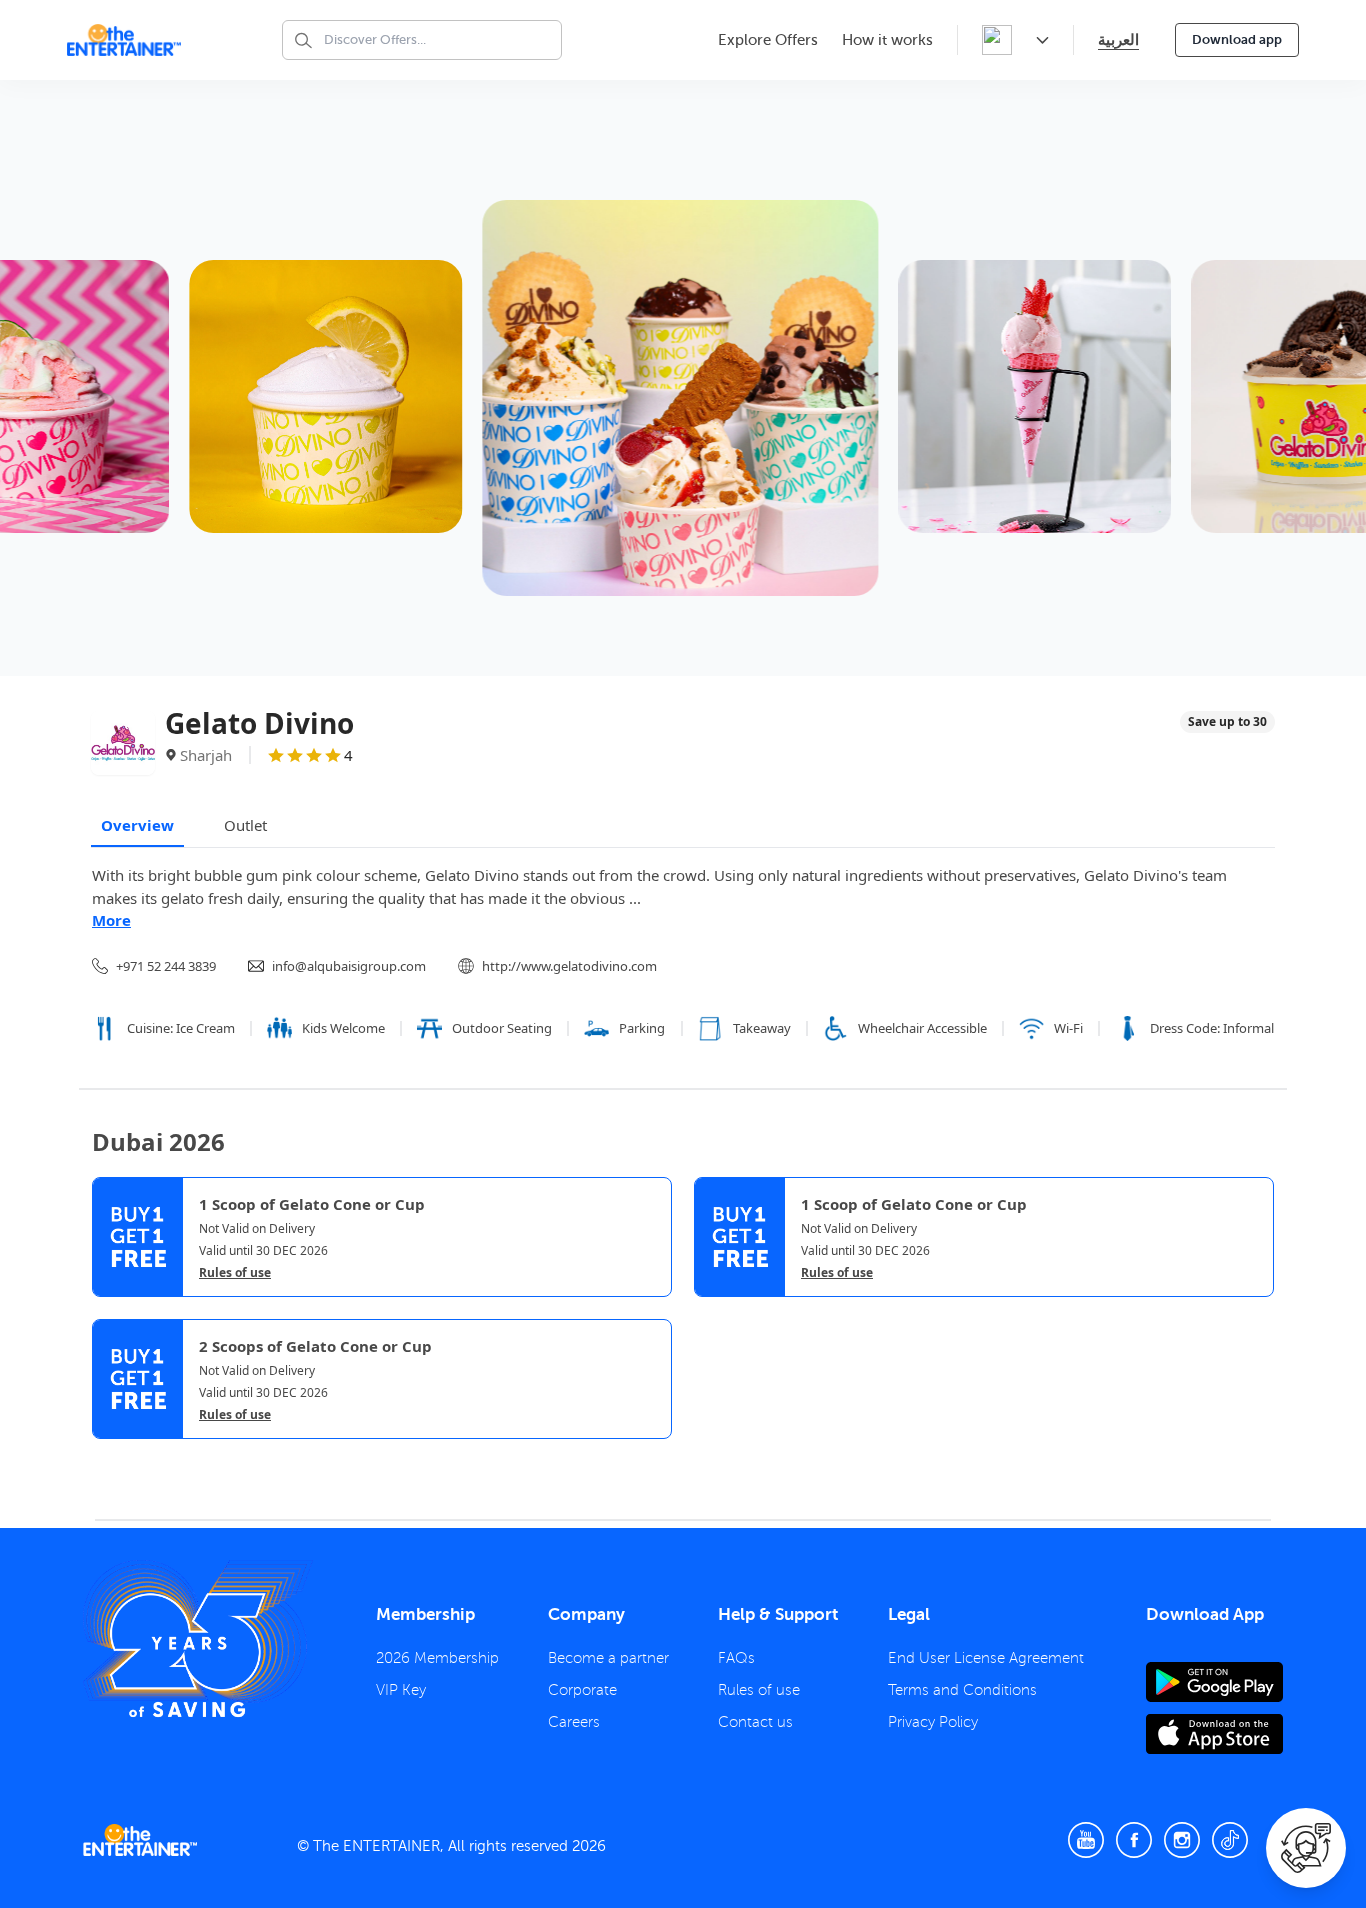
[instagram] (1182, 1840)
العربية (1118, 39)
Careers (574, 1722)
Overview (137, 825)
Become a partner (608, 1658)
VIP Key (401, 1690)
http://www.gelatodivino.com (569, 966)
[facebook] (1134, 1840)
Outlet (245, 825)
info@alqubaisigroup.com (349, 966)
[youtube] (1086, 1840)
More (111, 920)
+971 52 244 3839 (166, 966)
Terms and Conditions (962, 1690)
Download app (1237, 39)
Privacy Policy (933, 1722)
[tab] (107, 1456)
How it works (887, 40)
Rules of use (235, 1273)
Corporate (582, 1690)
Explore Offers (768, 40)
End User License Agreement (986, 1658)
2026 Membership (437, 1658)
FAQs (736, 1658)
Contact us (755, 1722)
